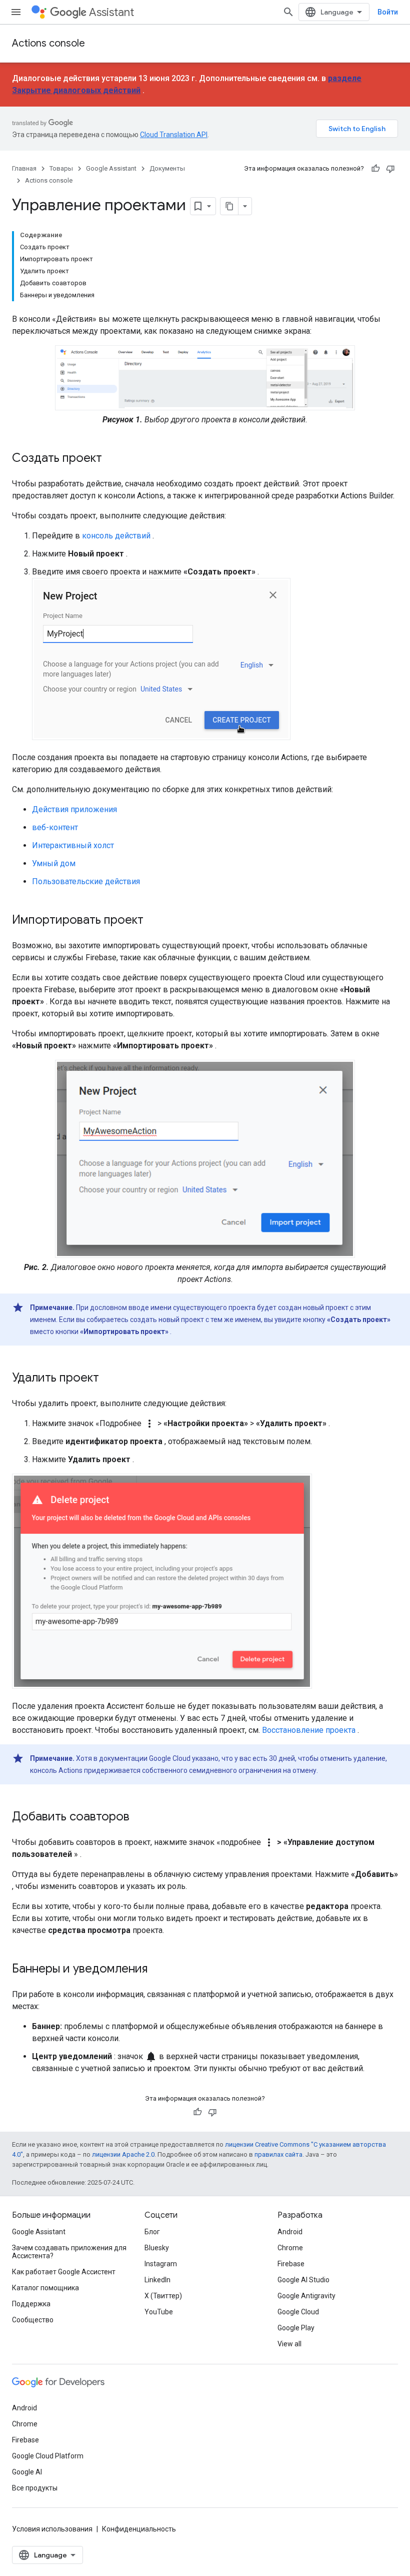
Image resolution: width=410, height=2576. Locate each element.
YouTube (159, 2312)
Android (290, 2232)
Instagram (161, 2264)
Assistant (111, 12)
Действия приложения (74, 809)
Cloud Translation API (174, 135)
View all (289, 2344)
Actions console (48, 43)
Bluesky (157, 2248)
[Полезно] (375, 169)
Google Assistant (111, 168)
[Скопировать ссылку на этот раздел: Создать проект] (112, 459)
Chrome (290, 2248)
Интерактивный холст (73, 845)
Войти (388, 12)
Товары (61, 168)
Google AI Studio (303, 2280)
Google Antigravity (306, 2296)
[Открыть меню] (16, 12)
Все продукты (35, 2488)
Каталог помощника (45, 2288)
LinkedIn (157, 2280)
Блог (152, 2232)
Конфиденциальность (139, 2529)
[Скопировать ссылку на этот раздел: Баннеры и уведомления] (157, 1970)
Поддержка (31, 2304)
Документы (167, 168)
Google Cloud (298, 2312)
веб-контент (55, 827)
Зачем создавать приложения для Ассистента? (69, 2252)
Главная (24, 168)
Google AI (27, 2472)
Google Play (296, 2328)
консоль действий (116, 536)
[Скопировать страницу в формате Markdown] (229, 206)
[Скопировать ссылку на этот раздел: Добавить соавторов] (139, 1817)
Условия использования (52, 2529)
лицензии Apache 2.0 (123, 2154)
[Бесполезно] (390, 169)
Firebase (291, 2264)
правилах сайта (278, 2154)
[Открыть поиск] (288, 12)
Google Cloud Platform (48, 2456)
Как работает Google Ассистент (64, 2272)
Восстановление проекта (309, 1730)
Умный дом (54, 863)
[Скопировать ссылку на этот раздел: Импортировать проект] (153, 921)
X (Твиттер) (163, 2296)
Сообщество (33, 2320)
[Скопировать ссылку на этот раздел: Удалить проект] (109, 1379)
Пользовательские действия (86, 881)
